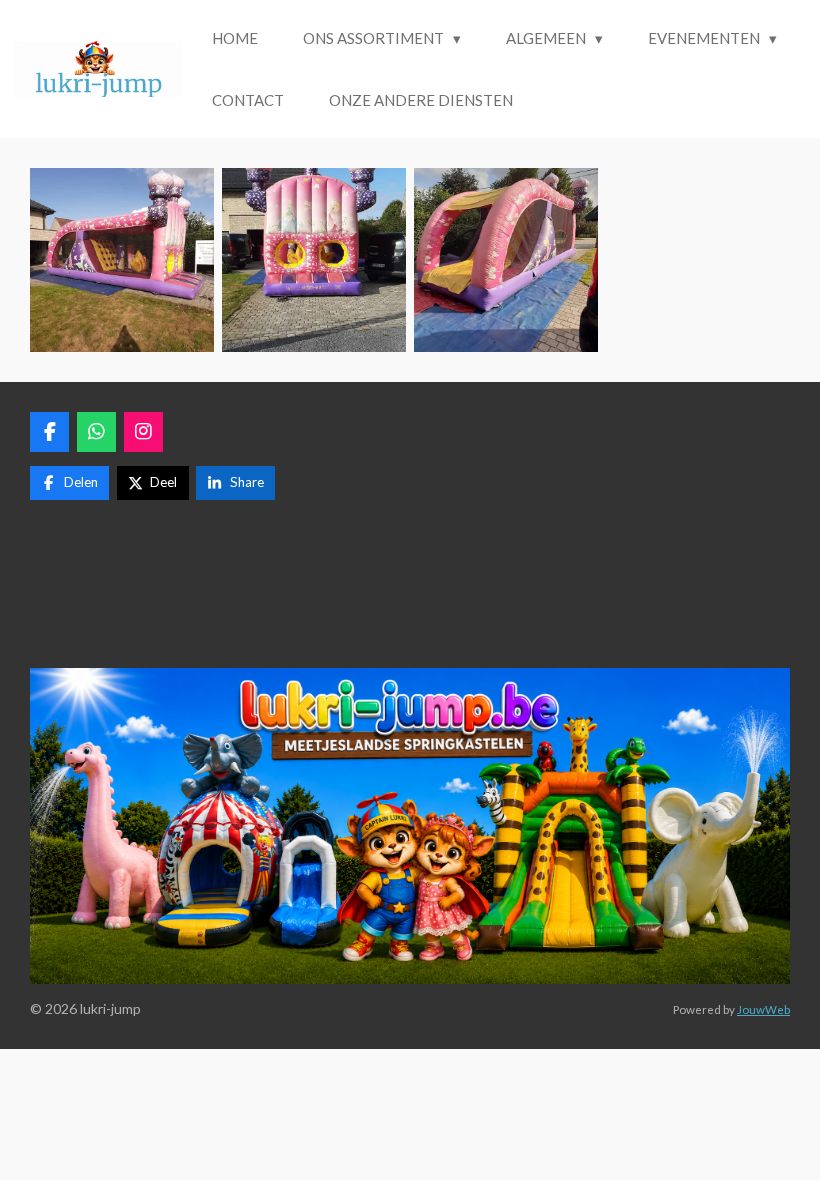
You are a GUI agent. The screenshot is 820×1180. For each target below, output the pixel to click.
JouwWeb (763, 1009)
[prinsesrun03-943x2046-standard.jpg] (122, 260)
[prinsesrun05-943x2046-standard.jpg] (506, 260)
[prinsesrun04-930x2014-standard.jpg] (314, 260)
